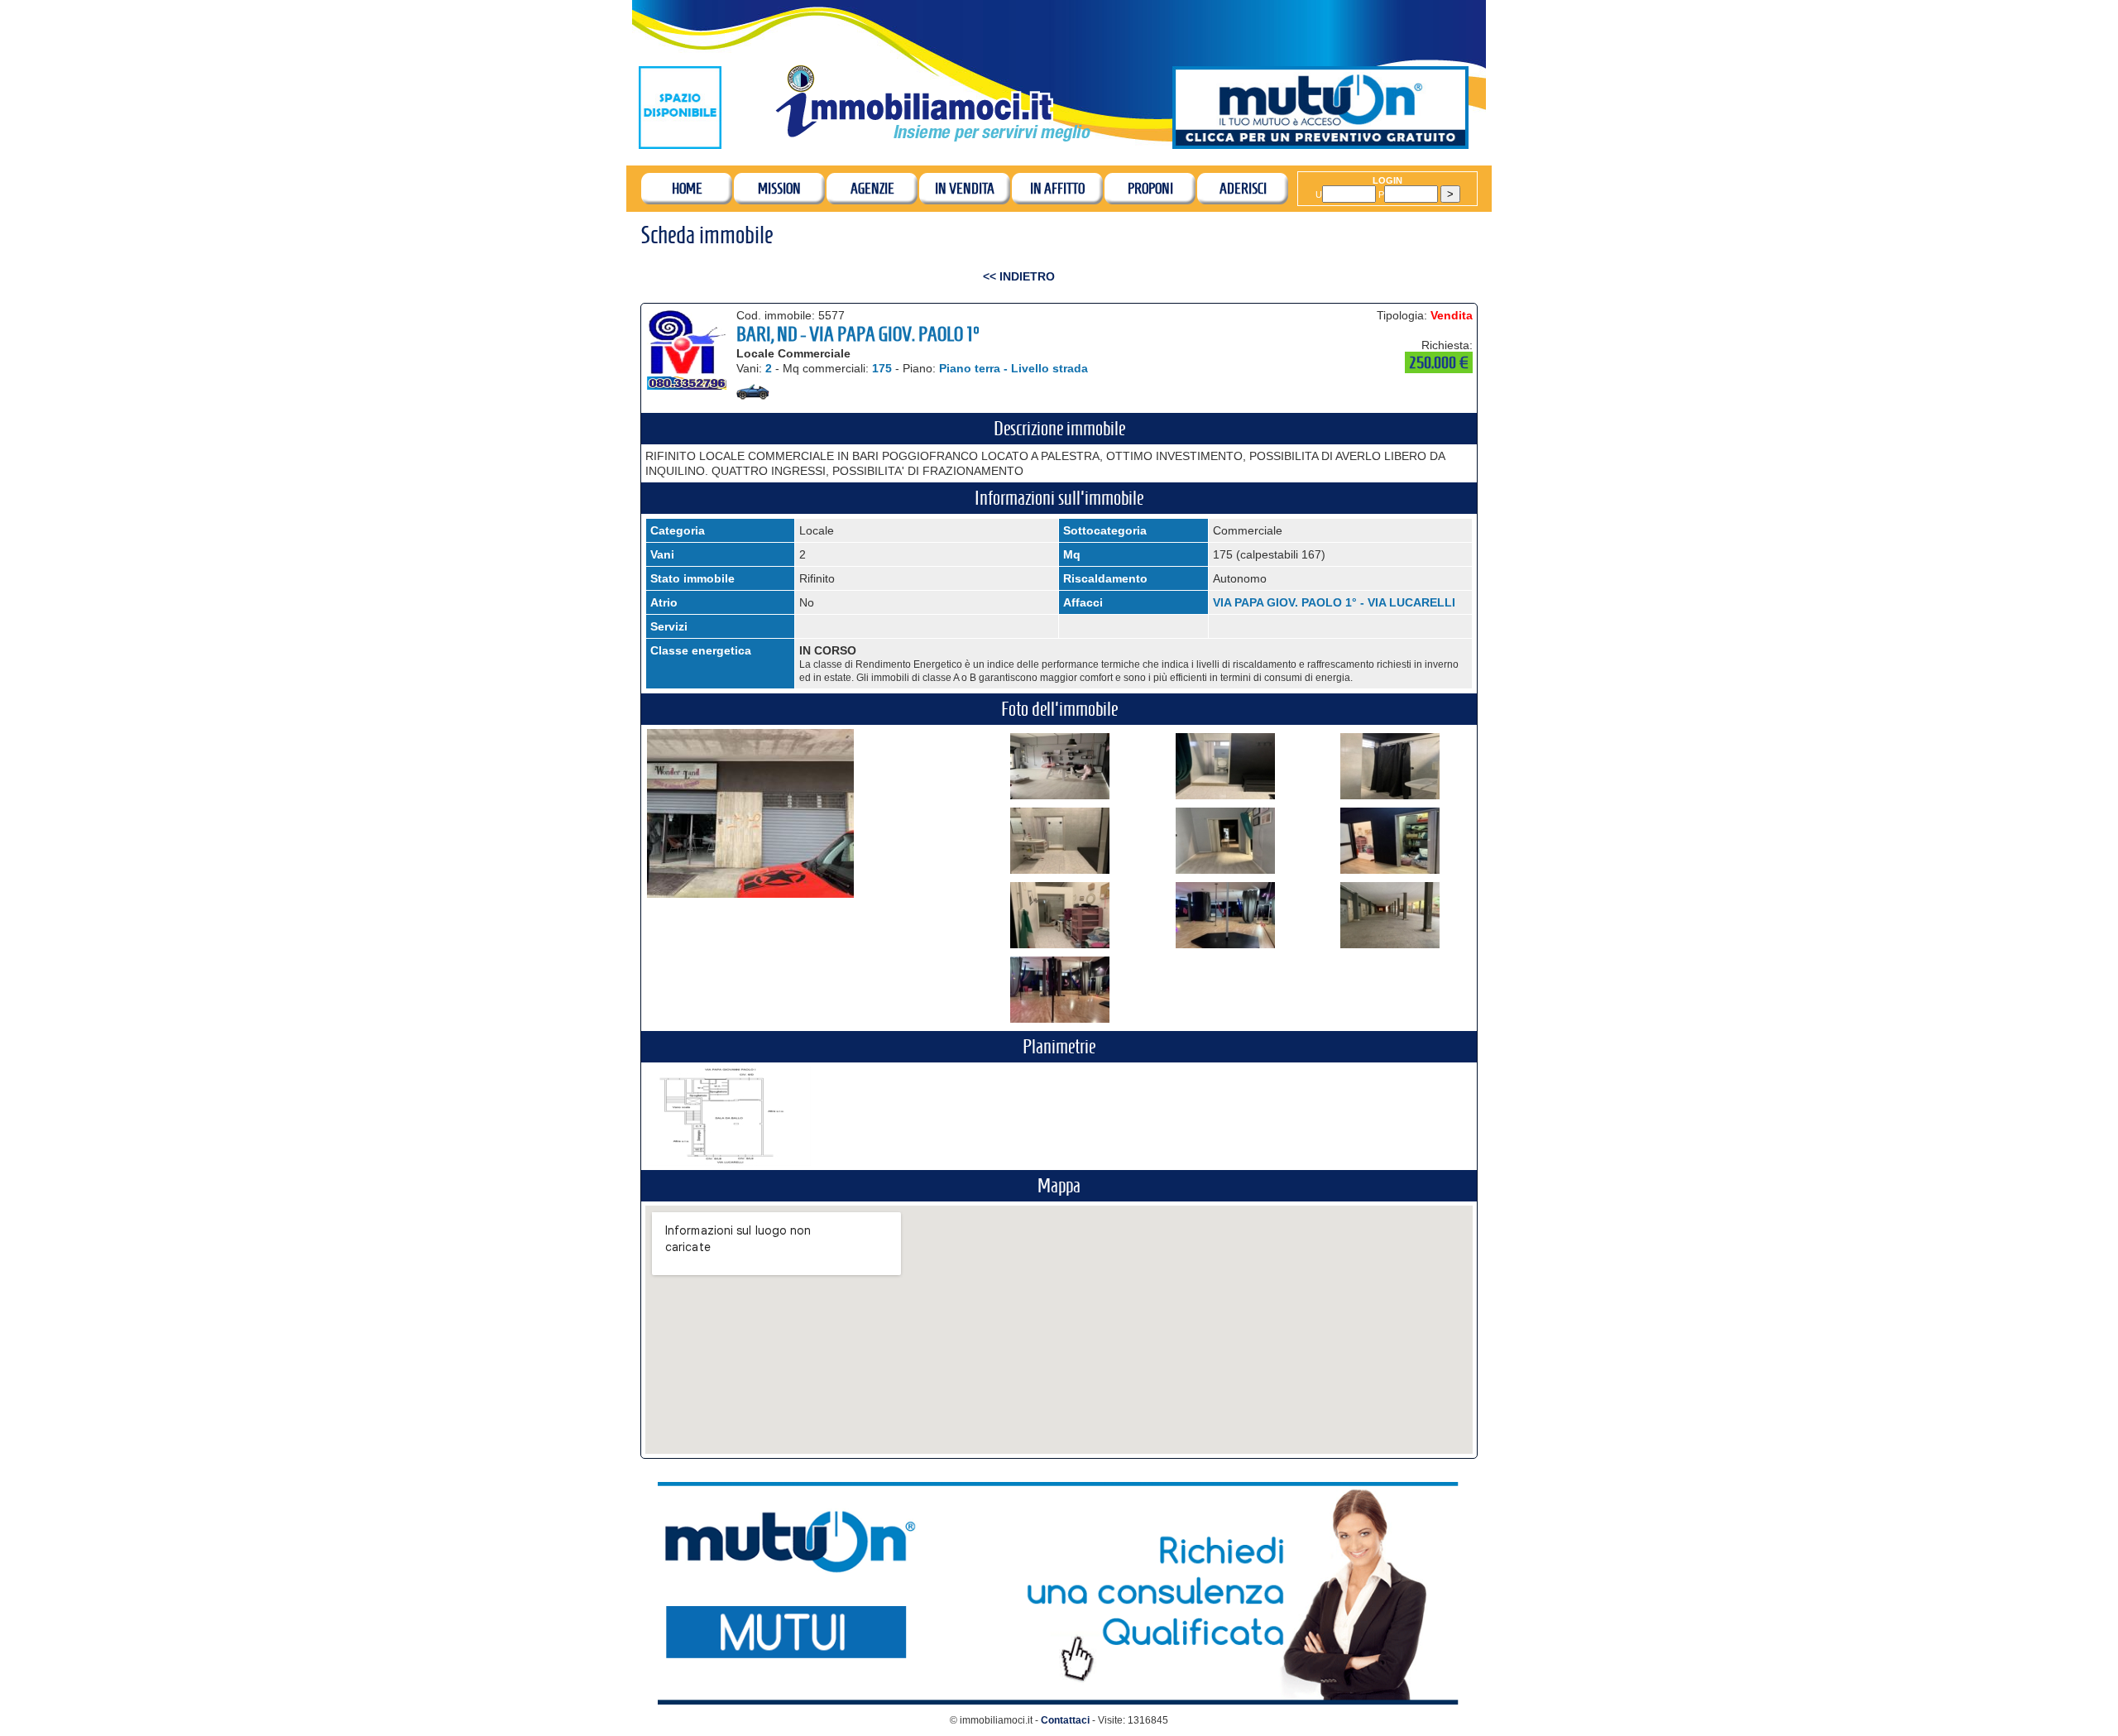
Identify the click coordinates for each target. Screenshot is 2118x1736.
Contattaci (1065, 1720)
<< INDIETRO (1019, 276)
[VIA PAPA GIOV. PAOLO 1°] (1060, 795)
